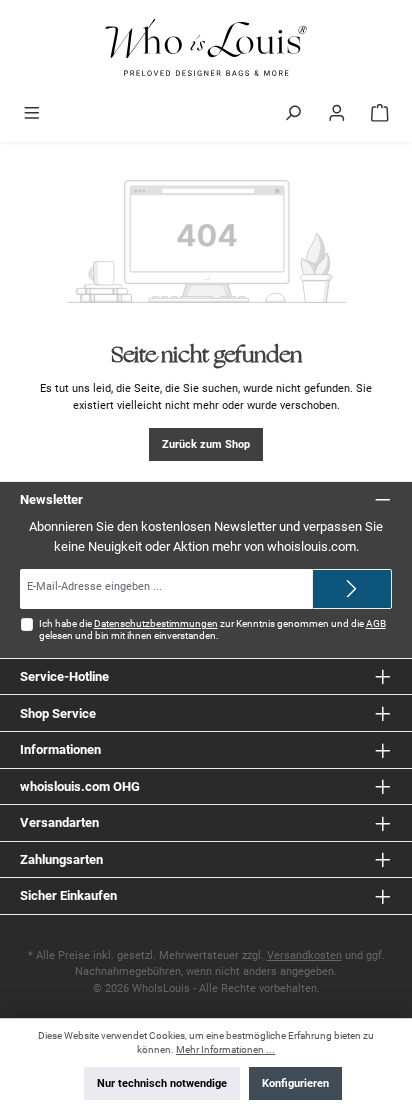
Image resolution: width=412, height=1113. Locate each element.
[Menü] (32, 115)
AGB (376, 623)
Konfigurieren (295, 1083)
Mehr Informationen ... (225, 1049)
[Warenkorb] (380, 115)
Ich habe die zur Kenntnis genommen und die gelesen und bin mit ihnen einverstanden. (212, 629)
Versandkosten (304, 955)
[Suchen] (293, 115)
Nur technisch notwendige (162, 1083)
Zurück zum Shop (206, 444)
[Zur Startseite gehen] (206, 49)
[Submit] (352, 589)
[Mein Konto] (337, 115)
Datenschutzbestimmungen (156, 623)
